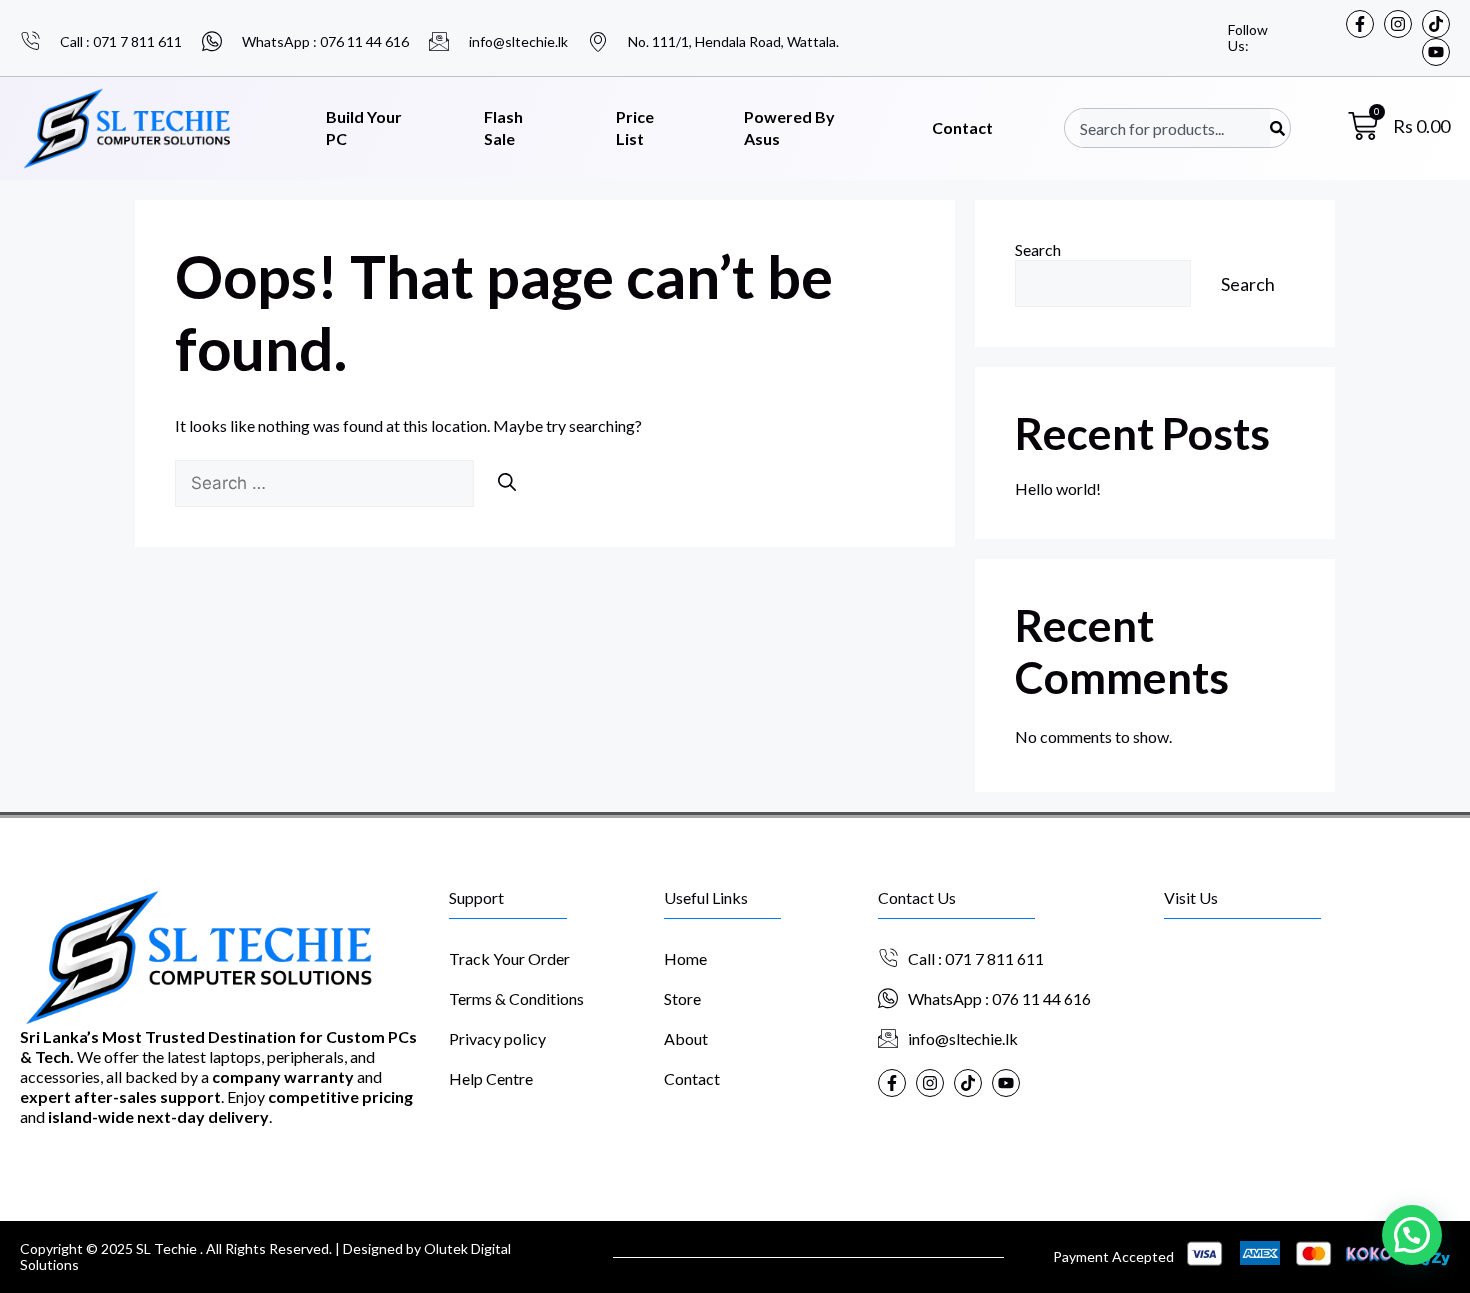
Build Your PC (364, 128)
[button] (1412, 1235)
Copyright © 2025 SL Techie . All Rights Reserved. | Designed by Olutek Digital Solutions (265, 1256)
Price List (635, 128)
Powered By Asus (789, 128)
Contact (962, 127)
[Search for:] (326, 482)
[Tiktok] (1436, 24)
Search (1038, 249)
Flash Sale (503, 128)
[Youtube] (1436, 52)
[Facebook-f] (1360, 24)
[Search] (1277, 128)
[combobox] (1175, 128)
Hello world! (1058, 488)
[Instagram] (1398, 24)
